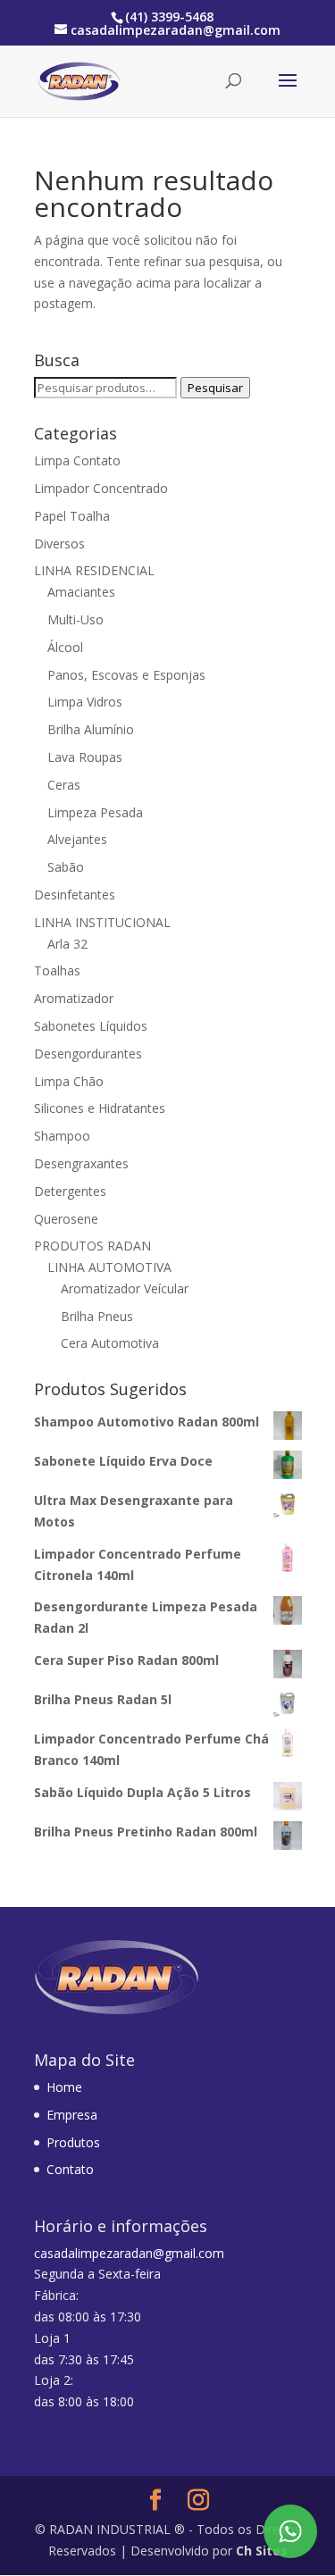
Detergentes (70, 1191)
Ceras (64, 785)
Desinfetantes (75, 895)
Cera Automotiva (110, 1343)
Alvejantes (77, 839)
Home (64, 2087)
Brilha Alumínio (91, 729)
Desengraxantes (81, 1163)
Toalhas (57, 970)
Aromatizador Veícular (125, 1288)
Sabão (66, 867)
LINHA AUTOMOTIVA (109, 1267)
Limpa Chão (69, 1081)
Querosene (66, 1219)
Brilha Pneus (97, 1316)
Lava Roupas (85, 757)
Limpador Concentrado (101, 488)
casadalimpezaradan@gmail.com (129, 2253)
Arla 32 (67, 944)
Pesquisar (215, 388)
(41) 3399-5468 (169, 17)
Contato (70, 2169)
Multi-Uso (75, 619)
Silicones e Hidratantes (100, 1108)
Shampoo (62, 1136)
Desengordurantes (88, 1054)
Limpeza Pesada (95, 812)
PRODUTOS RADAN (92, 1246)
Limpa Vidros (85, 702)
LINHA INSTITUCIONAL (102, 922)
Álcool (65, 647)
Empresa (72, 2115)
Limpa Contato (77, 460)
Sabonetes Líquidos (91, 1026)
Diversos (59, 544)
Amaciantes (81, 592)
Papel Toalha (72, 516)
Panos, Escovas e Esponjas (126, 675)
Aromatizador (74, 998)
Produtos (73, 2142)
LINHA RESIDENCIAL (94, 570)
